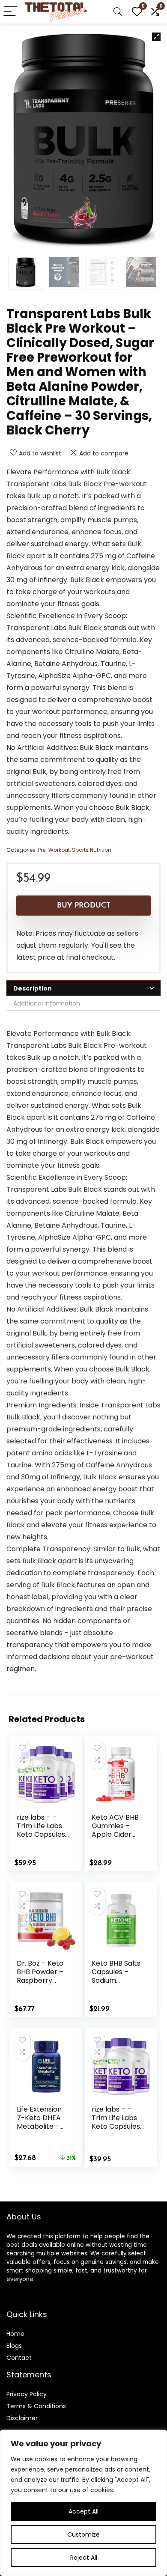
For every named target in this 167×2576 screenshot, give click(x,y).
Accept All (83, 2511)
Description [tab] (33, 988)
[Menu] (10, 12)
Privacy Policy (27, 2394)
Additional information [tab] (47, 1003)
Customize (83, 2534)
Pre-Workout (54, 850)
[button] (156, 37)
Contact (19, 2358)
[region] (83, 2503)
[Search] (118, 12)
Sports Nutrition (92, 850)
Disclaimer (22, 2418)
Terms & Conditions (36, 2406)
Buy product (84, 906)
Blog (13, 2346)
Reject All (84, 2558)
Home (15, 2334)
